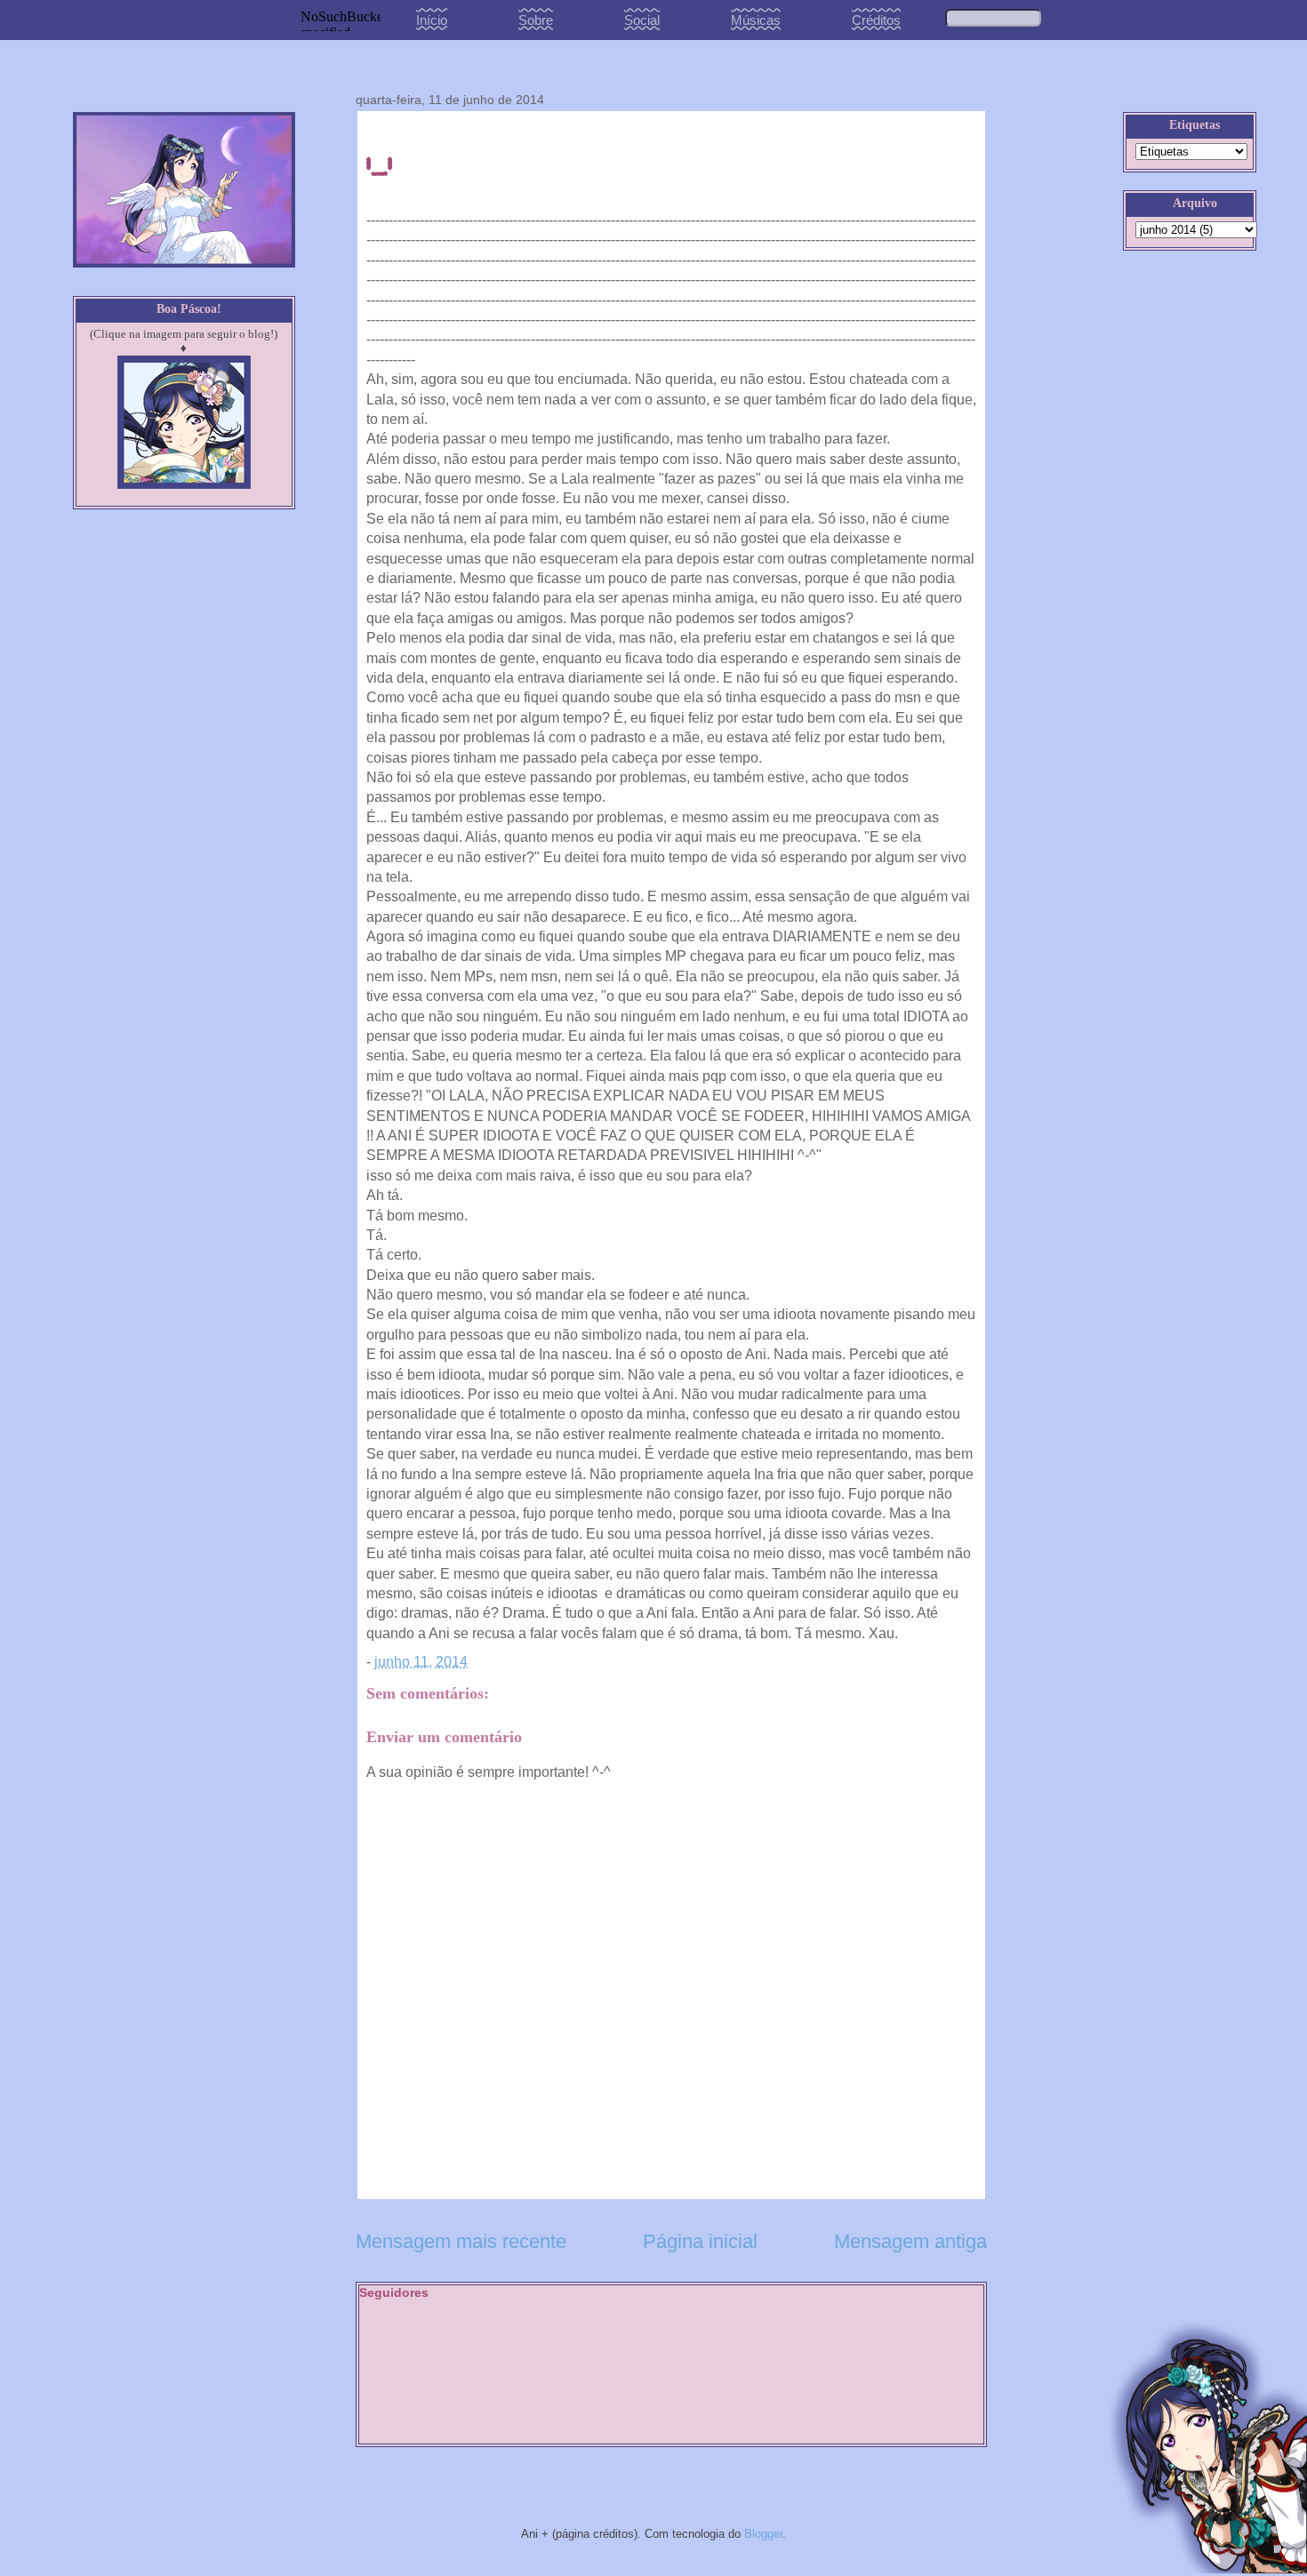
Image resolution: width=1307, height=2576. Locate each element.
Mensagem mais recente (461, 2241)
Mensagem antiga (910, 2241)
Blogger (763, 2534)
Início (432, 20)
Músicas (756, 20)
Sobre (536, 20)
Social (642, 20)
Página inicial (700, 2241)
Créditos (876, 20)
